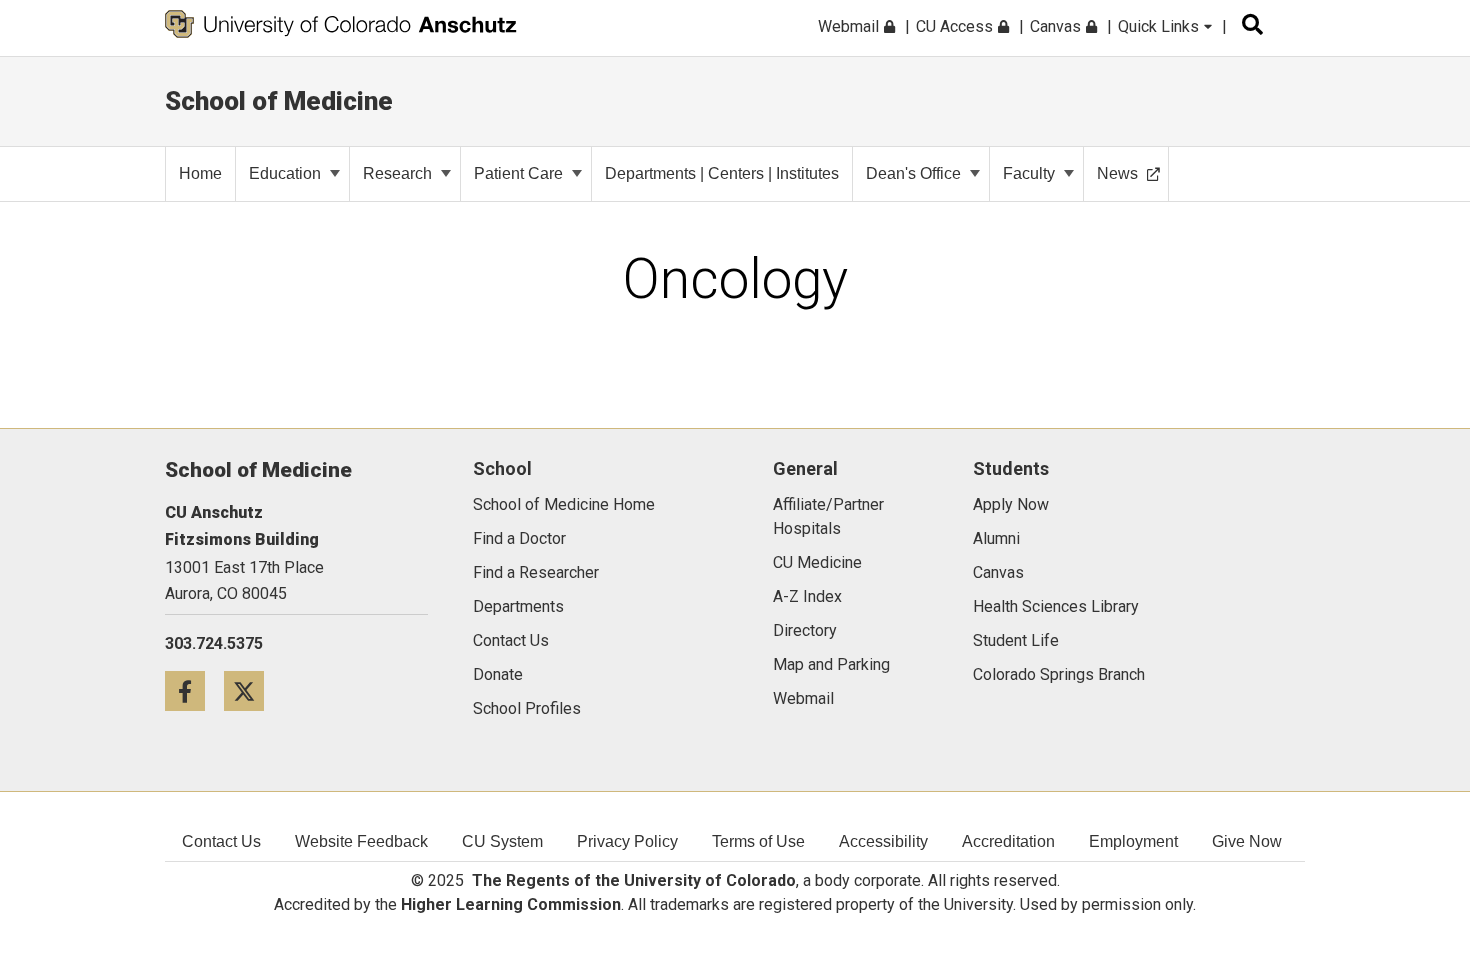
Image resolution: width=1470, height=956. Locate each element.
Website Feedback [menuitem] (361, 841)
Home (200, 173)
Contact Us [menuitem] (221, 841)
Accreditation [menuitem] (1008, 841)
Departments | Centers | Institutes (722, 173)
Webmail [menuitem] (850, 26)
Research (397, 173)
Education (285, 173)
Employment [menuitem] (1133, 841)
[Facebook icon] (194, 690)
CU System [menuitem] (502, 841)
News (1117, 173)
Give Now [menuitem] (1247, 841)
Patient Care (518, 173)
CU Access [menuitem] (956, 26)
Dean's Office (913, 173)
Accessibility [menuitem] (883, 841)
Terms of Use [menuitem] (758, 841)
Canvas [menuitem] (1057, 26)
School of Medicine (279, 101)
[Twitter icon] (251, 690)
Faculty (1029, 173)
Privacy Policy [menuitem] (627, 841)
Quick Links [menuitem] (1160, 26)
